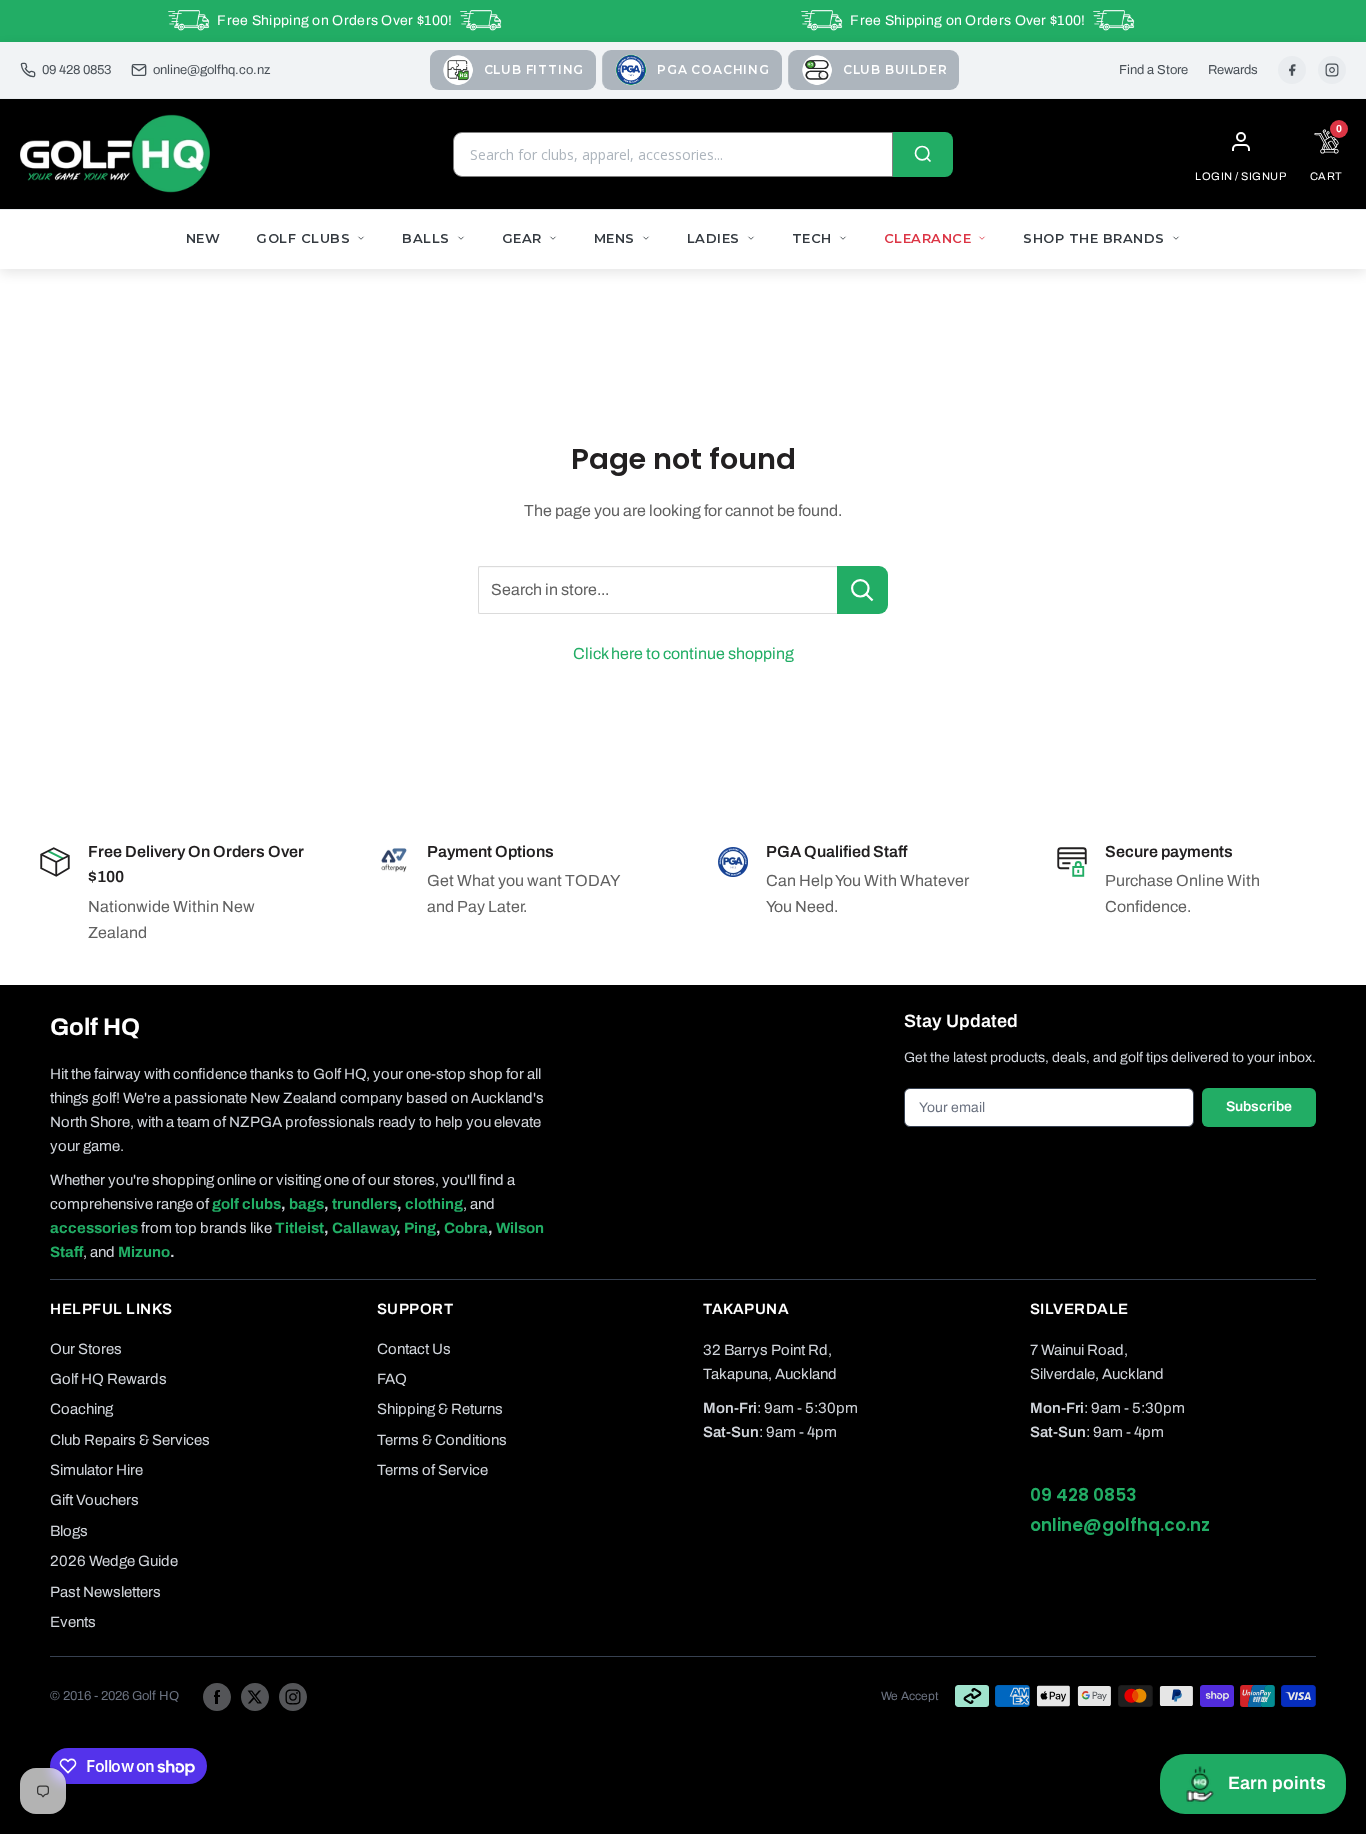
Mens (614, 238)
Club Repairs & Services (130, 1440)
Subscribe (1259, 1106)
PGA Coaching (713, 69)
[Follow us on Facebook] (217, 1696)
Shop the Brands (1094, 238)
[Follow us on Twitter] (255, 1696)
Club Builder (895, 69)
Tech (812, 238)
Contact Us (414, 1349)
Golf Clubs (303, 238)
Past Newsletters (105, 1592)
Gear (522, 238)
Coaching (81, 1409)
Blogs (69, 1531)
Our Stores (86, 1349)
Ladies (713, 238)
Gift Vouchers (94, 1500)
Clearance (928, 238)
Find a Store (1153, 70)
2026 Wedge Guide (114, 1561)
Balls (426, 238)
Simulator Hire (96, 1470)
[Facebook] (1292, 70)
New (203, 238)
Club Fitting (534, 69)
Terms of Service (432, 1470)
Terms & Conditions (442, 1440)
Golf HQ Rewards (108, 1379)
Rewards (1233, 70)
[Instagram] (1332, 70)
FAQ (392, 1379)
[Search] (923, 154)
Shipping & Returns (440, 1409)
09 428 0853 (76, 70)
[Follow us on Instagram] (293, 1696)
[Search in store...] (862, 590)
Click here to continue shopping (683, 653)
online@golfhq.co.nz (211, 70)
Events (73, 1622)
